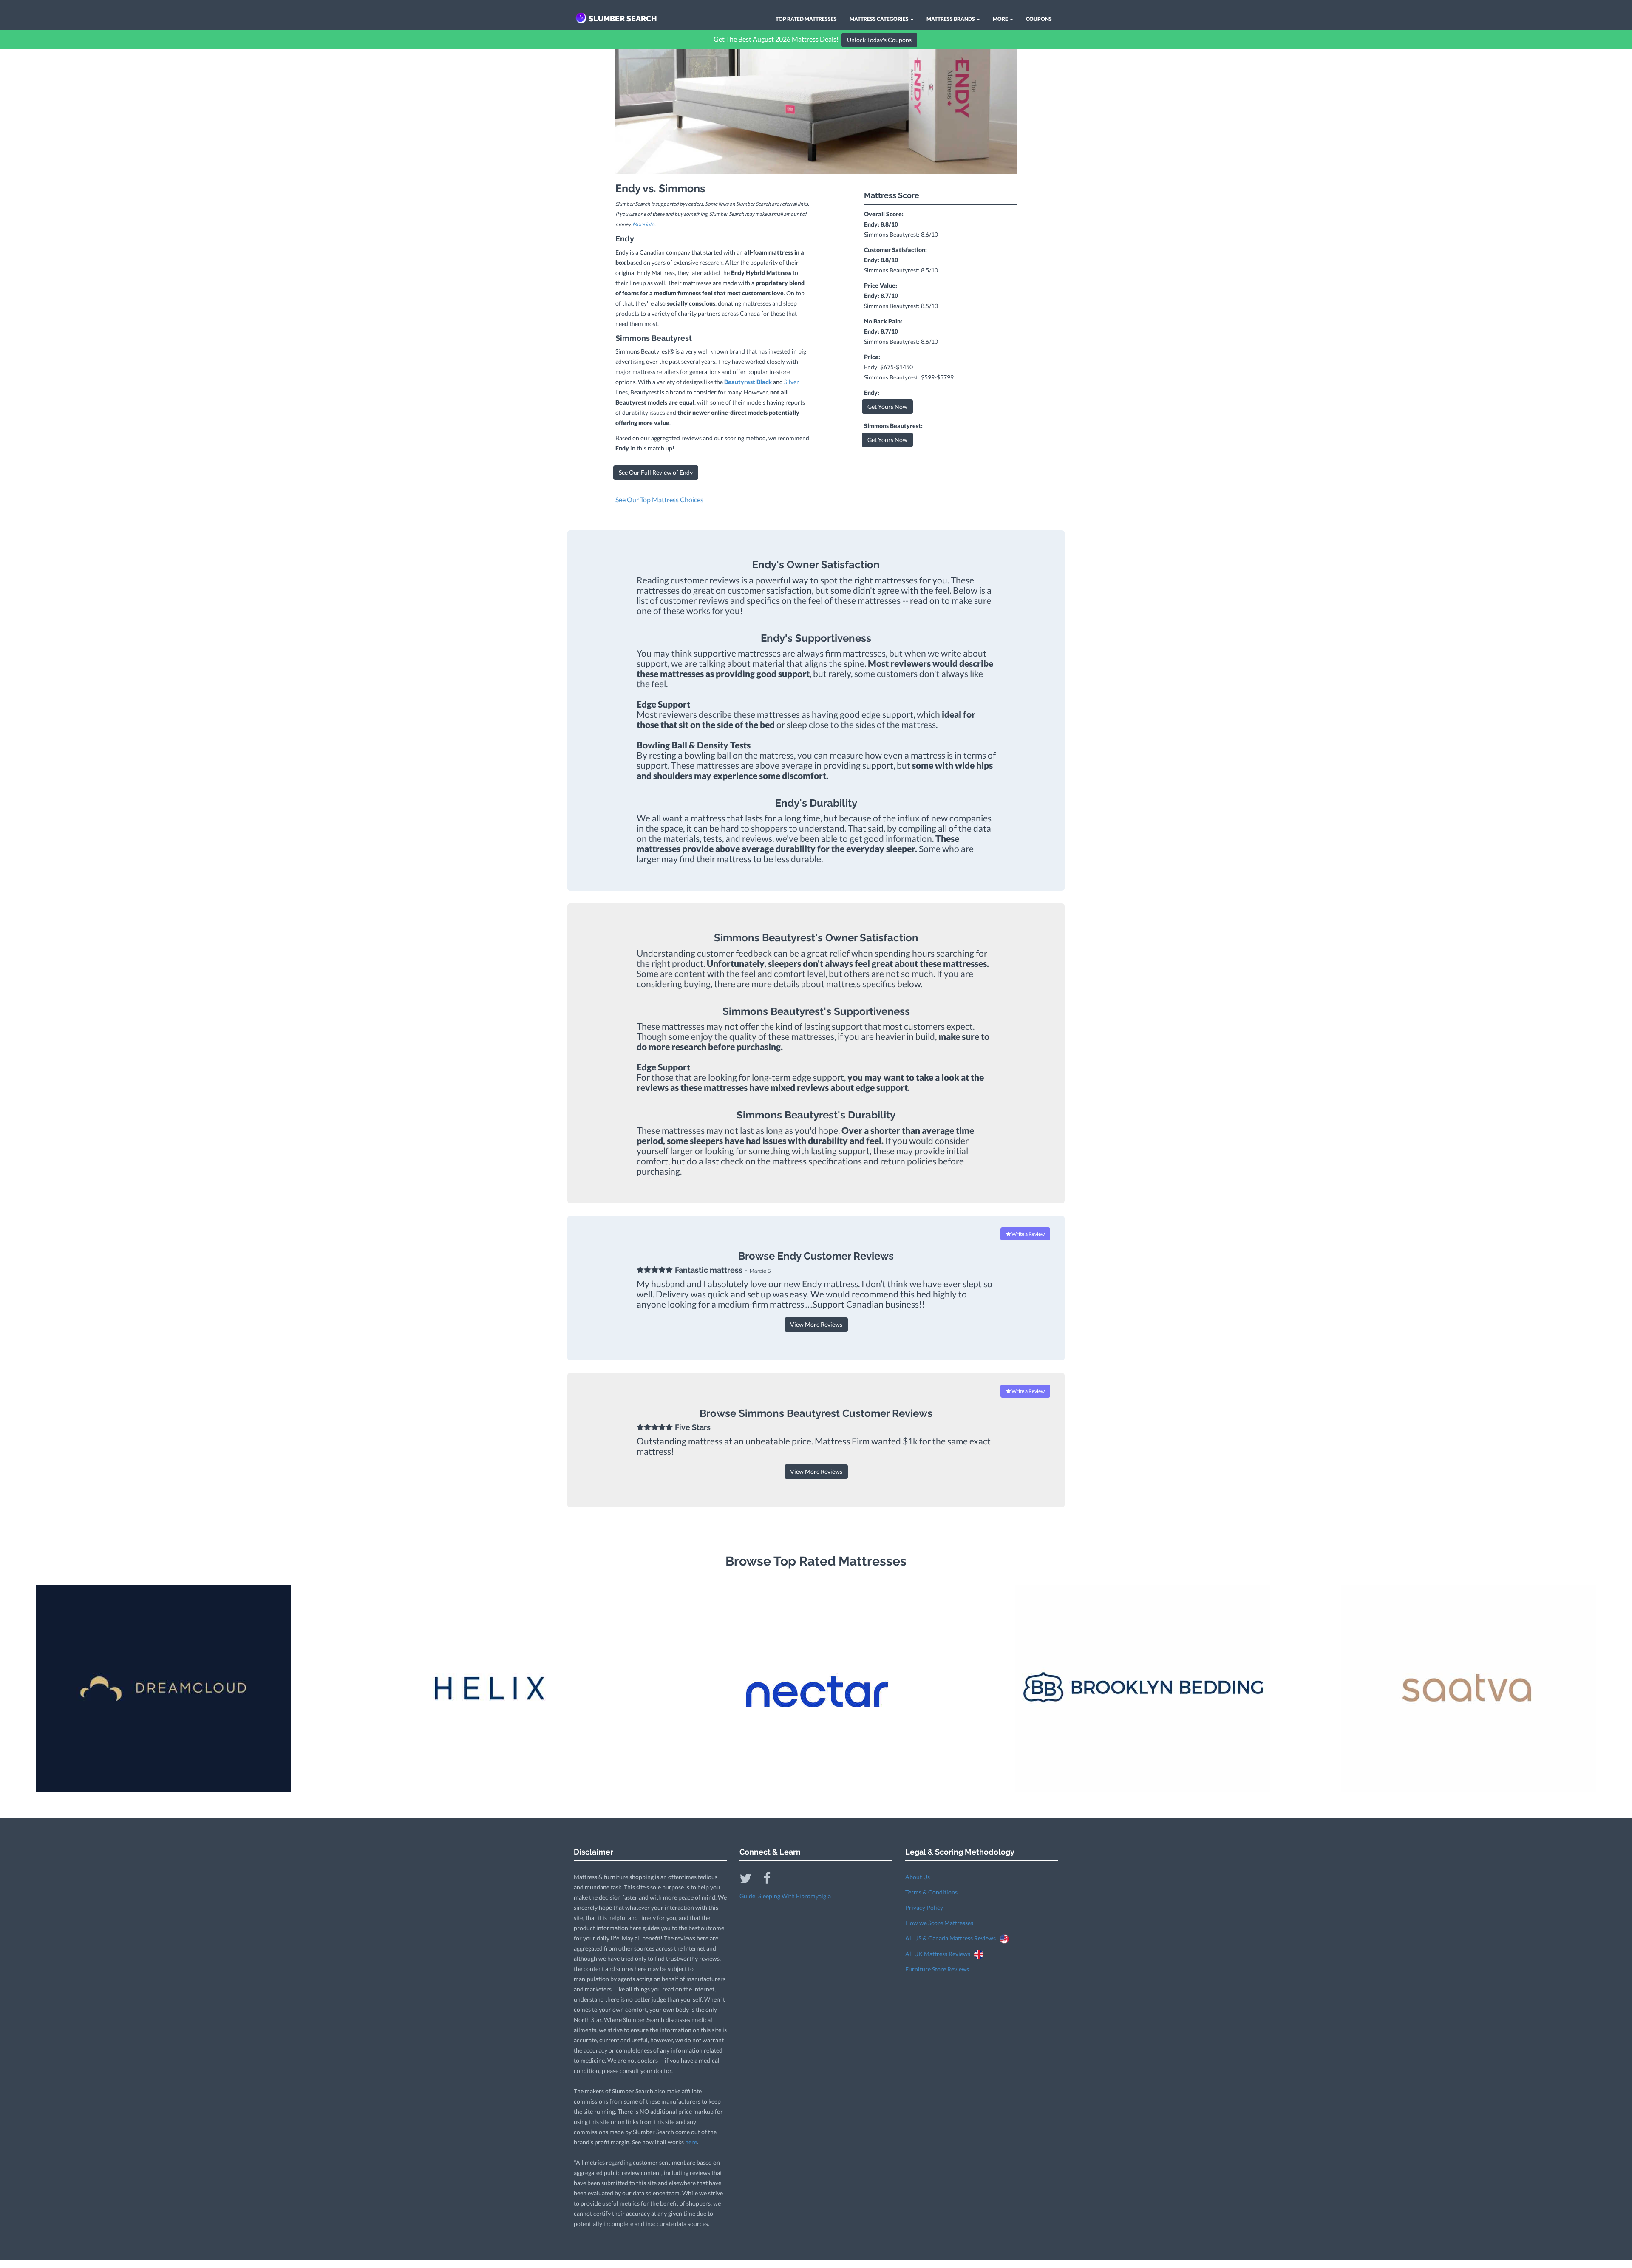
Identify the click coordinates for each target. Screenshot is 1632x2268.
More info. (644, 224)
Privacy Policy (924, 1907)
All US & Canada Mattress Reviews (952, 1938)
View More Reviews (816, 1324)
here (691, 2142)
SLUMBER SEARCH (623, 18)
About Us (918, 1877)
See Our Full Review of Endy (656, 472)
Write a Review (1028, 1234)
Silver (792, 382)
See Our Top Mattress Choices (659, 500)
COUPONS (1039, 19)
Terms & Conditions (931, 1892)
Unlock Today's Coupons (879, 40)
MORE (1001, 19)
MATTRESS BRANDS (951, 19)
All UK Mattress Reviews (940, 1954)
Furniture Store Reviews (937, 1969)
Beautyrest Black (748, 382)
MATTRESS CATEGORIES (880, 19)
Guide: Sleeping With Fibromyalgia (785, 1896)
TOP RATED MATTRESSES (806, 19)
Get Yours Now (887, 406)
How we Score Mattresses (939, 1923)
